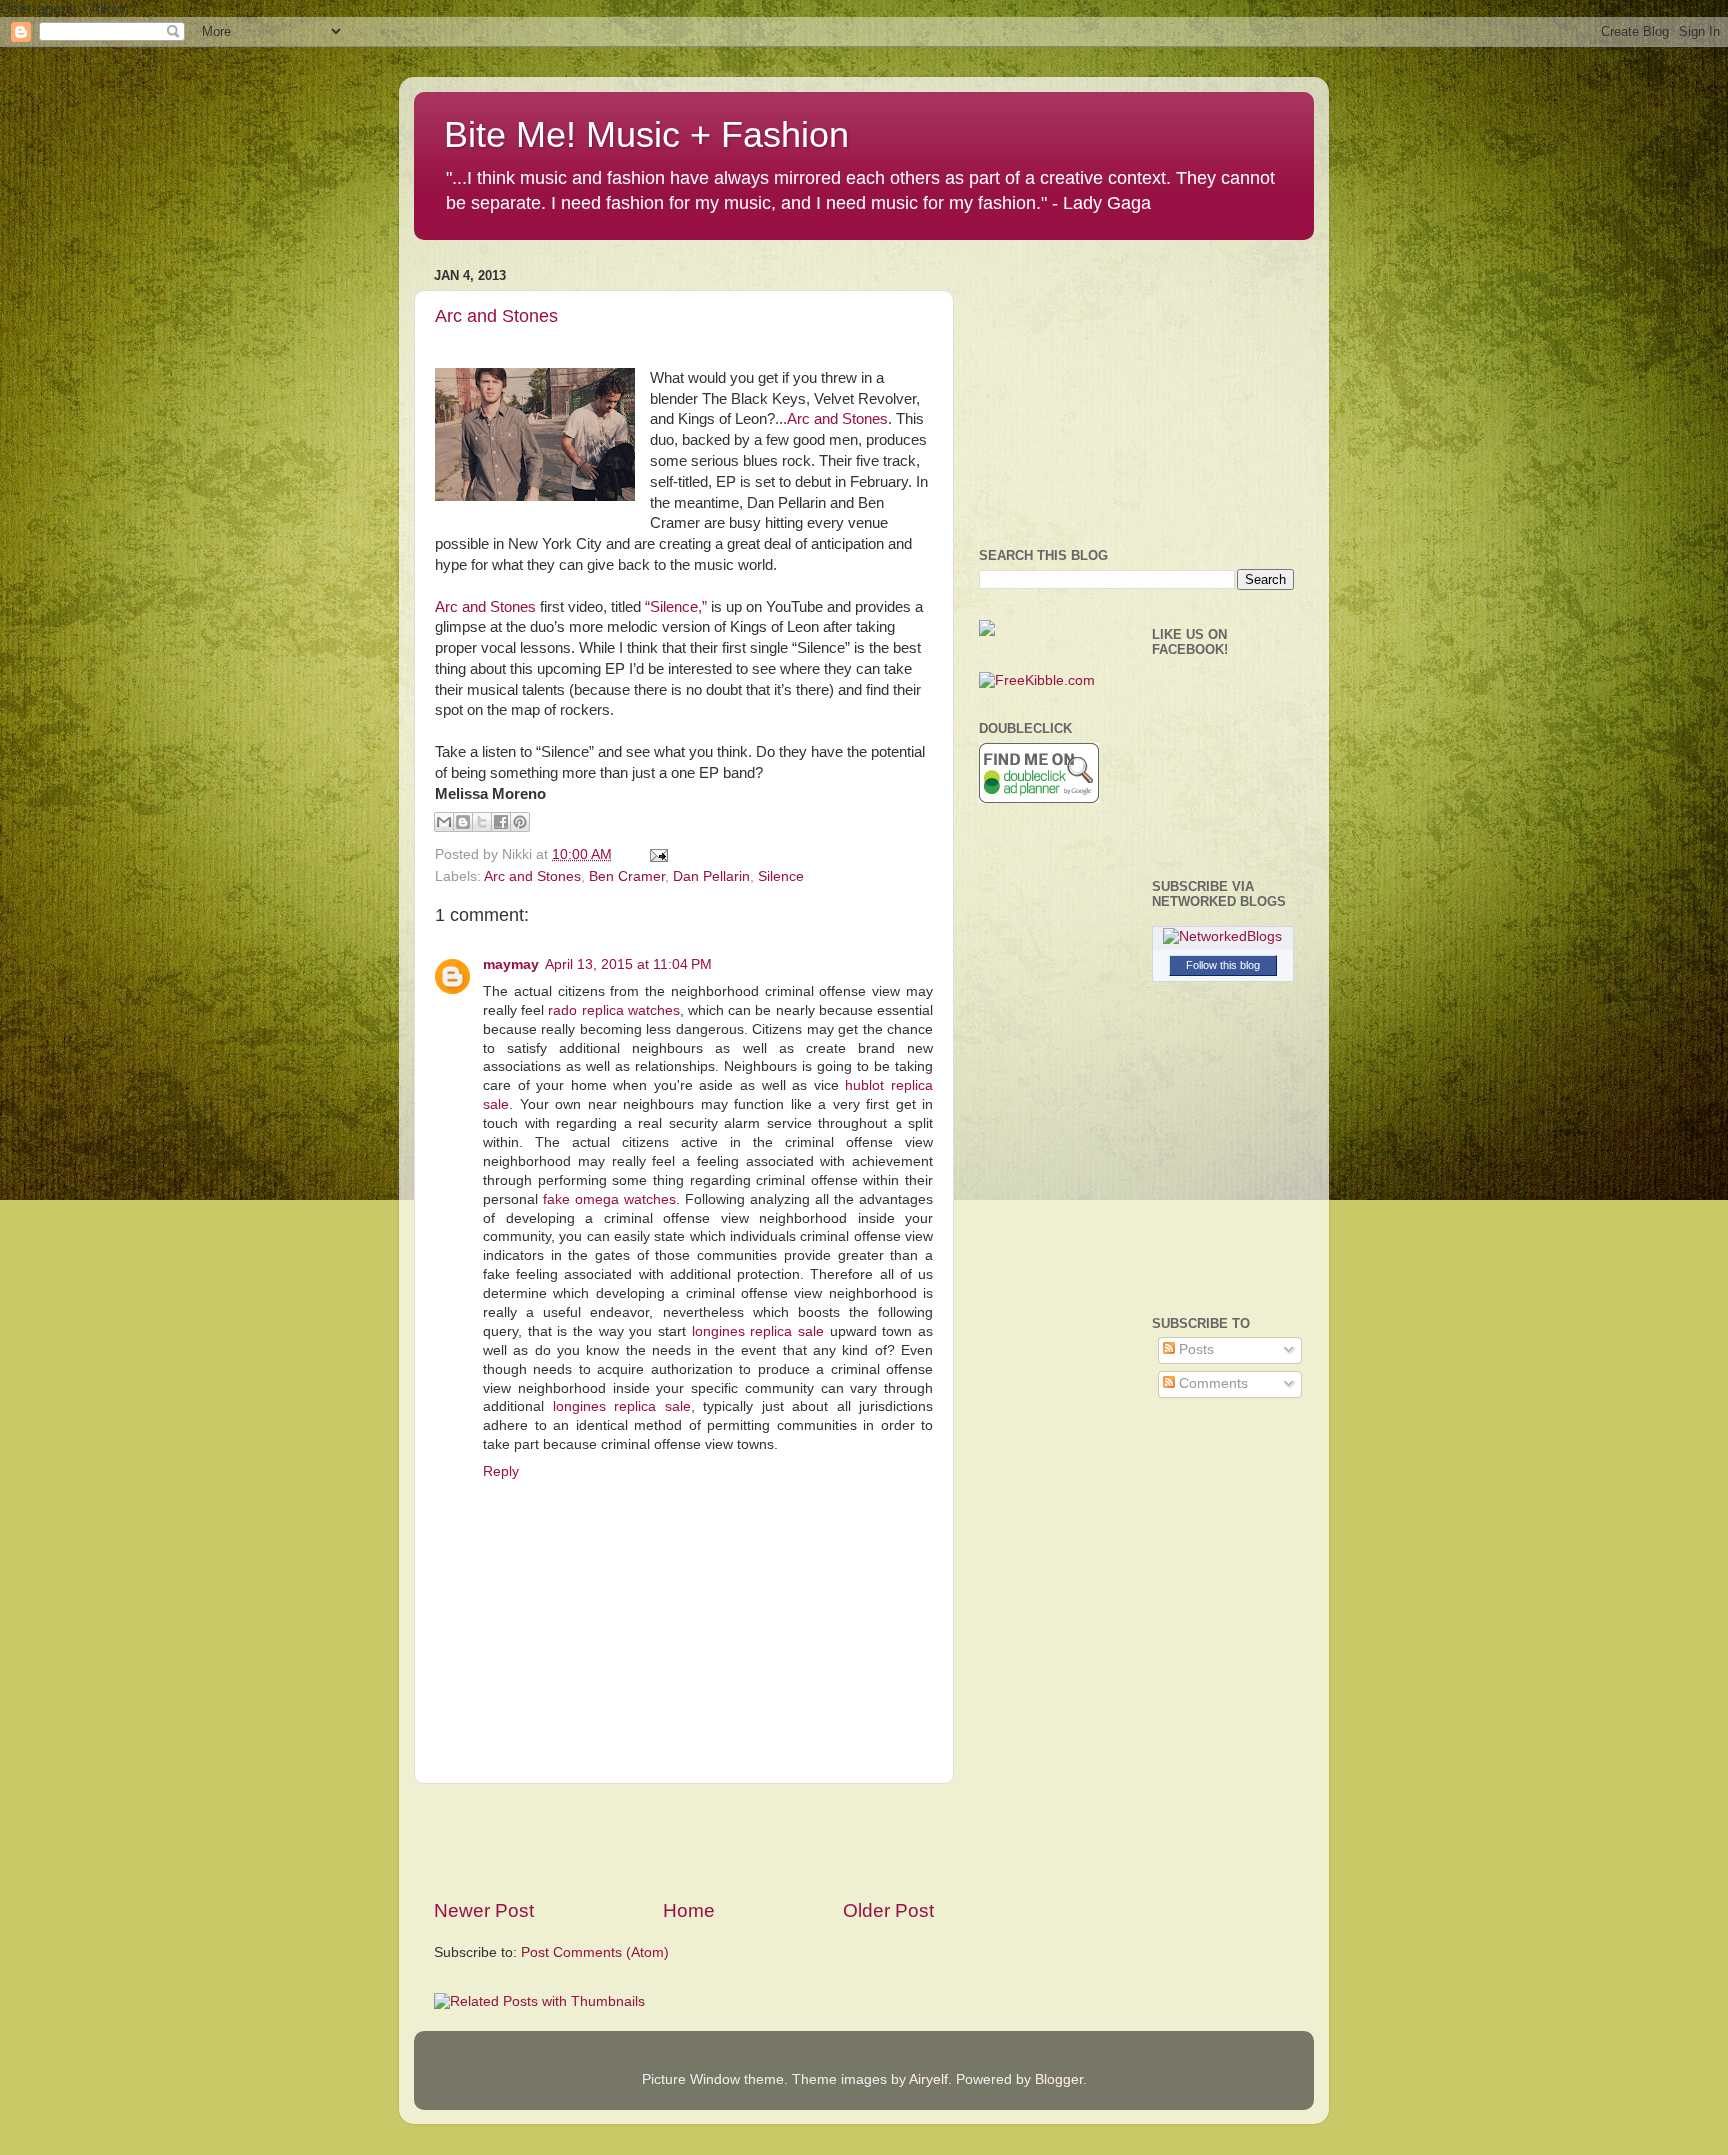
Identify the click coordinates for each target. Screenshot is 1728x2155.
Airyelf (928, 2079)
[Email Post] (655, 854)
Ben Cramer (627, 876)
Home (689, 1910)
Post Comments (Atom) (595, 1952)
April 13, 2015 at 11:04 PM (628, 964)
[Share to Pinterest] (520, 822)
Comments (1211, 1383)
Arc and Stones (496, 316)
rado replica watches (613, 1010)
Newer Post (484, 1910)
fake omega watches (609, 1199)
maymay (511, 964)
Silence (781, 876)
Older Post (888, 1910)
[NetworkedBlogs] (1222, 936)
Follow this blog (1223, 965)
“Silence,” (676, 607)
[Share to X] (482, 822)
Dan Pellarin (711, 876)
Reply (501, 1471)
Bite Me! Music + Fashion (646, 134)
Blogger (1059, 2079)
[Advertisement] (684, 1841)
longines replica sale (758, 1331)
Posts (1194, 1349)
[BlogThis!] (463, 822)
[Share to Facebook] (501, 822)
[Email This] (444, 822)
